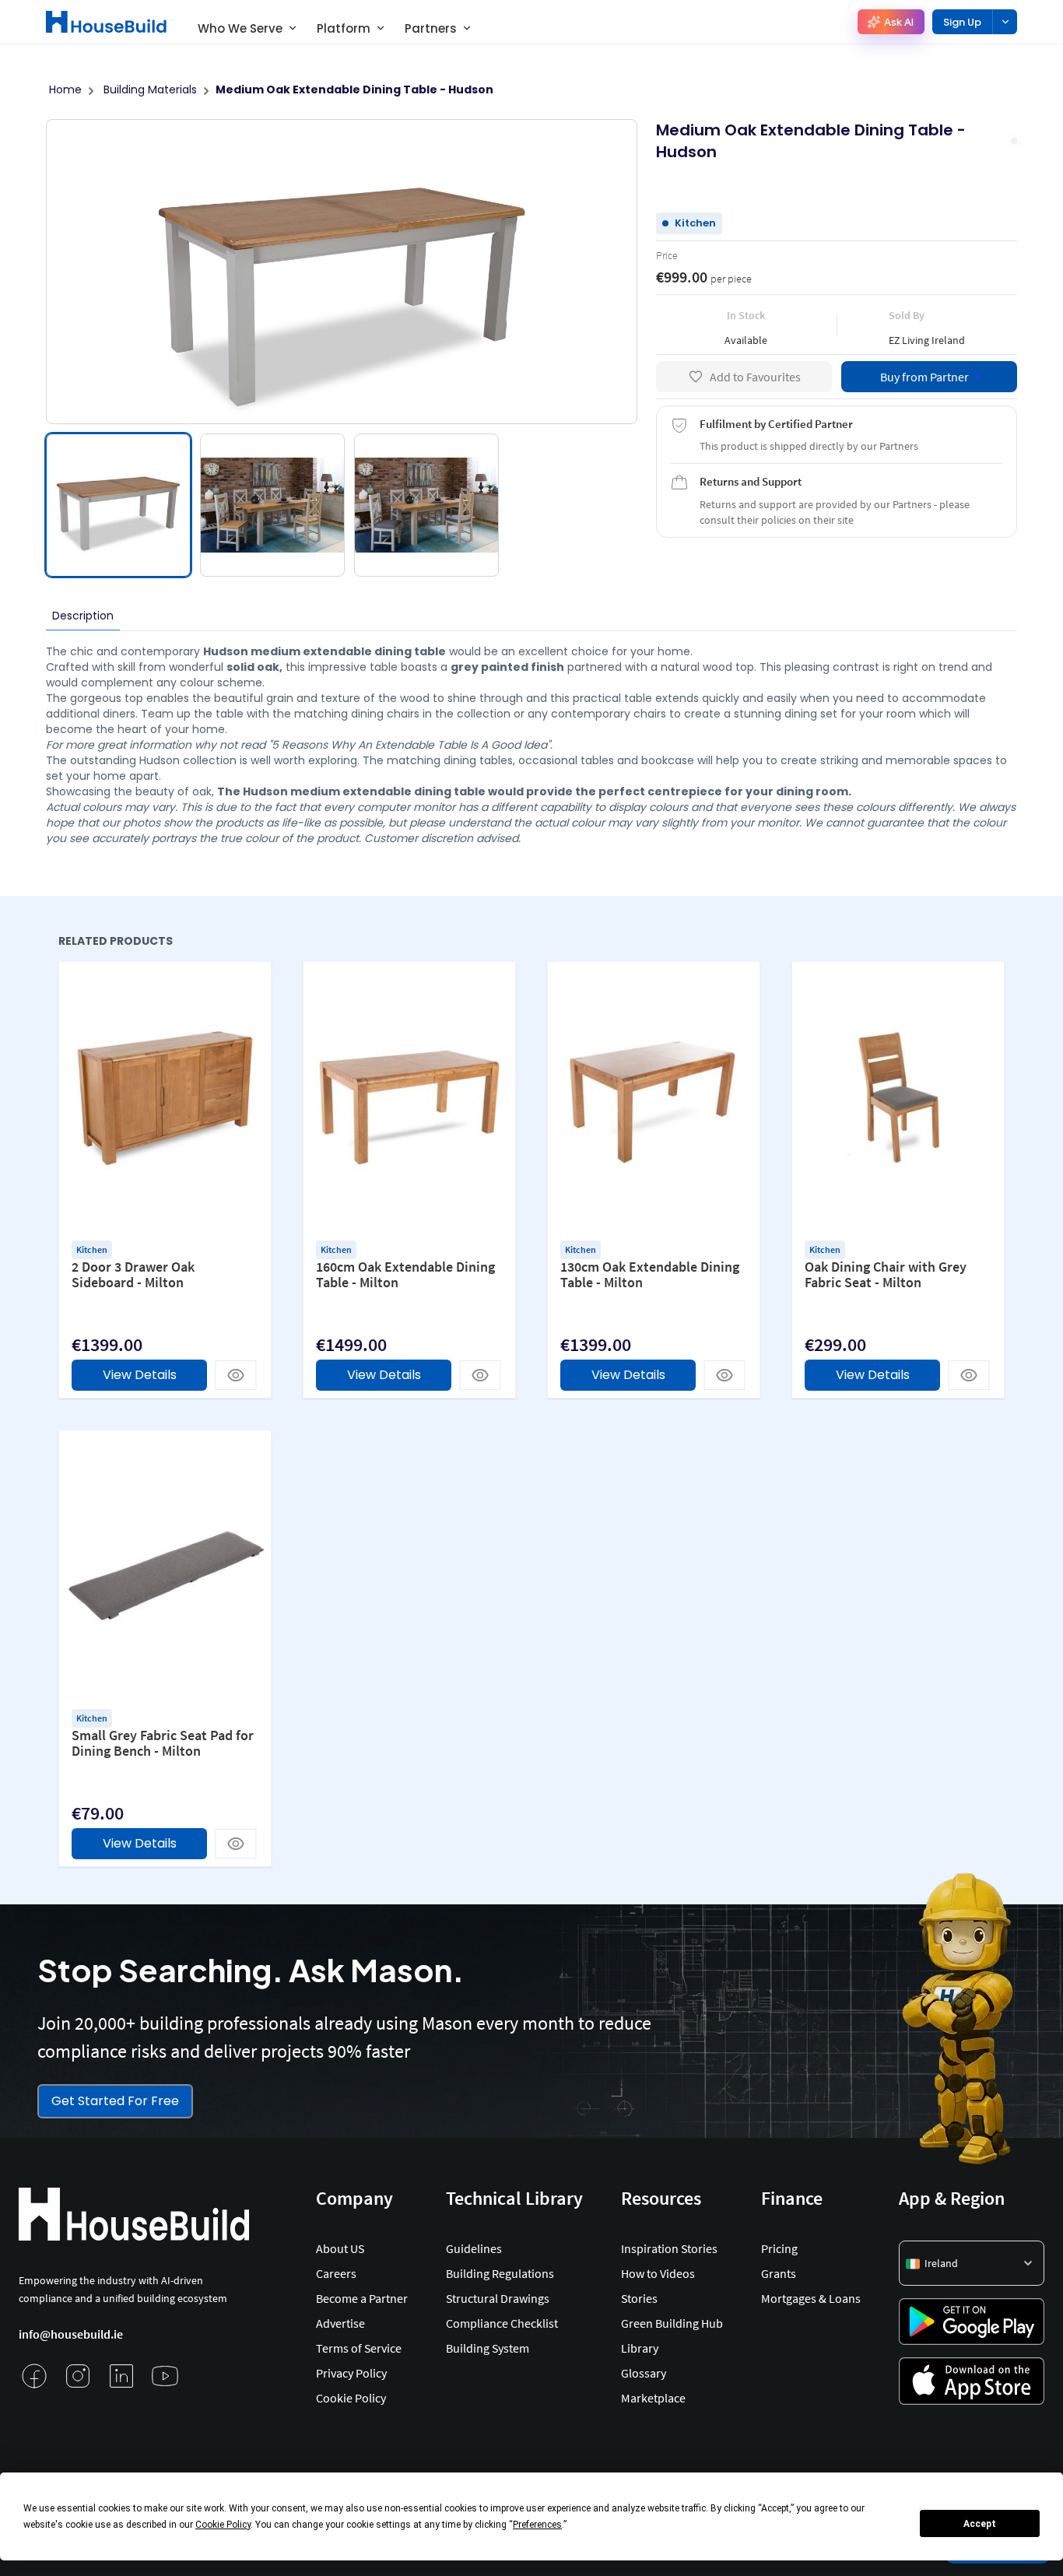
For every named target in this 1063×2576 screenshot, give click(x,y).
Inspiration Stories (669, 2248)
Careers (336, 2273)
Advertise (340, 2323)
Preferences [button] (537, 2525)
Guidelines (474, 2248)
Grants (779, 2273)
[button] (972, 2263)
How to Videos (658, 2273)
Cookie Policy (351, 2398)
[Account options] (1005, 22)
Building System (488, 2348)
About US (340, 2248)
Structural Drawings (498, 2298)
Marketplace (653, 2398)
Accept (980, 2524)
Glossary (644, 2373)
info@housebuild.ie (71, 2334)
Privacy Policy (351, 2373)
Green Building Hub (672, 2323)
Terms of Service (359, 2348)
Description (83, 616)
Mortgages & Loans (811, 2298)
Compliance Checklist (502, 2323)
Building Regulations (500, 2273)
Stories (639, 2298)
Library (640, 2348)
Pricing (779, 2248)
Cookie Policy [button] (223, 2525)
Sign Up (962, 22)
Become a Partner (362, 2298)
